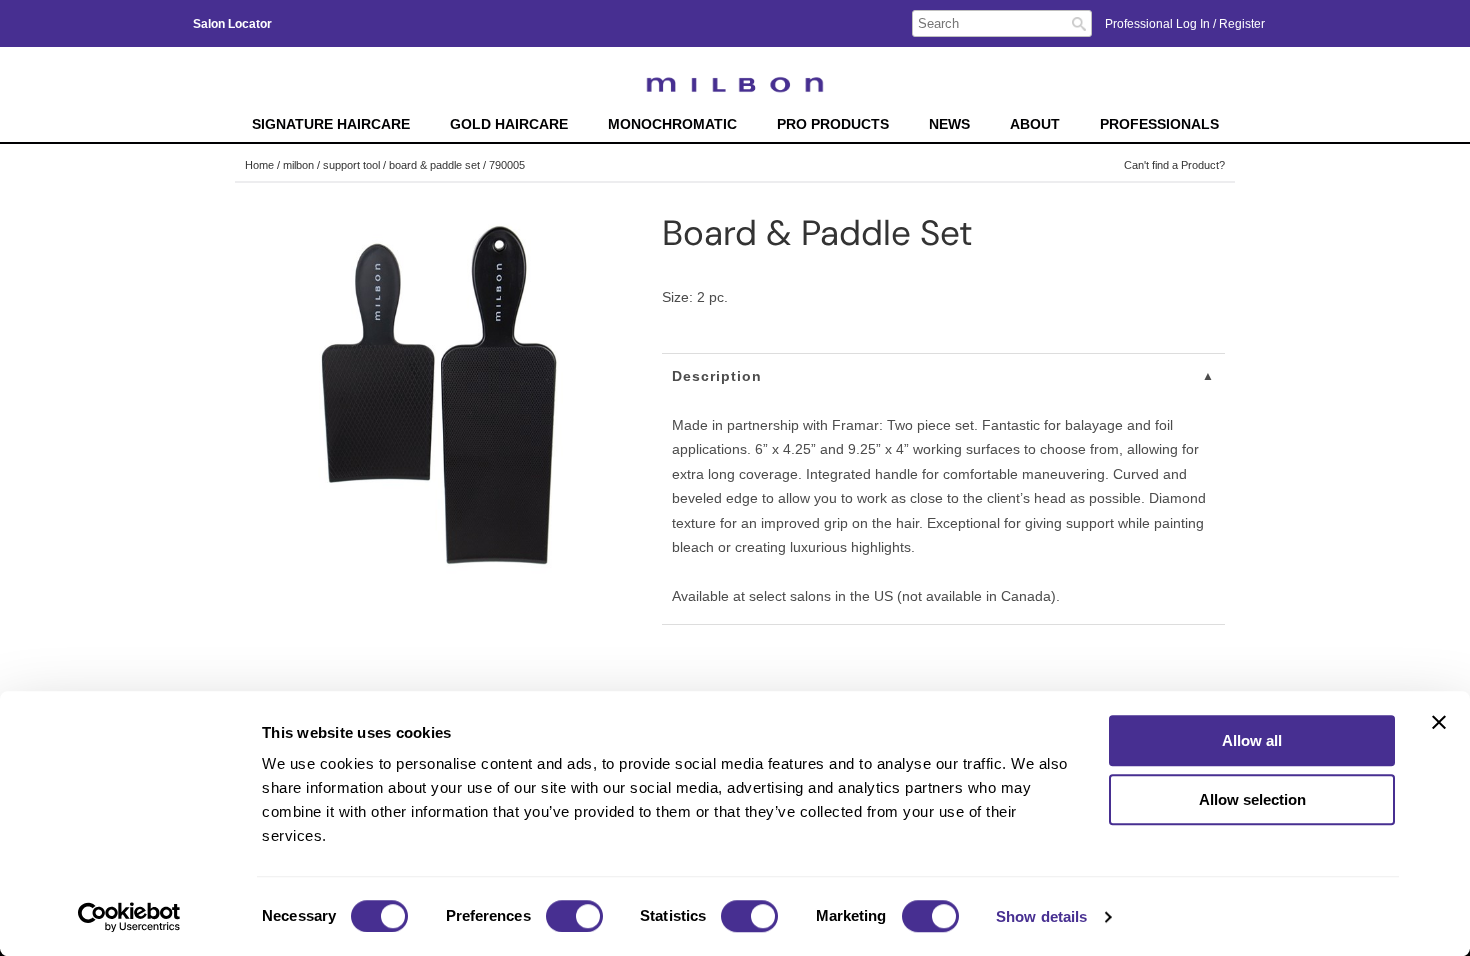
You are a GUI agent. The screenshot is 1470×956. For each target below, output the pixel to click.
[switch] (574, 916)
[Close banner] (1439, 722)
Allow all (1252, 740)
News (949, 124)
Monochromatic (672, 124)
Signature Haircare (331, 124)
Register (1242, 24)
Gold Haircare (509, 124)
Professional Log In (1159, 24)
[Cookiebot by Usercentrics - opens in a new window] (129, 917)
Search (1079, 24)
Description (717, 376)
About (1035, 124)
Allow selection (1252, 799)
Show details (1041, 916)
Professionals (1159, 124)
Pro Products (833, 124)
